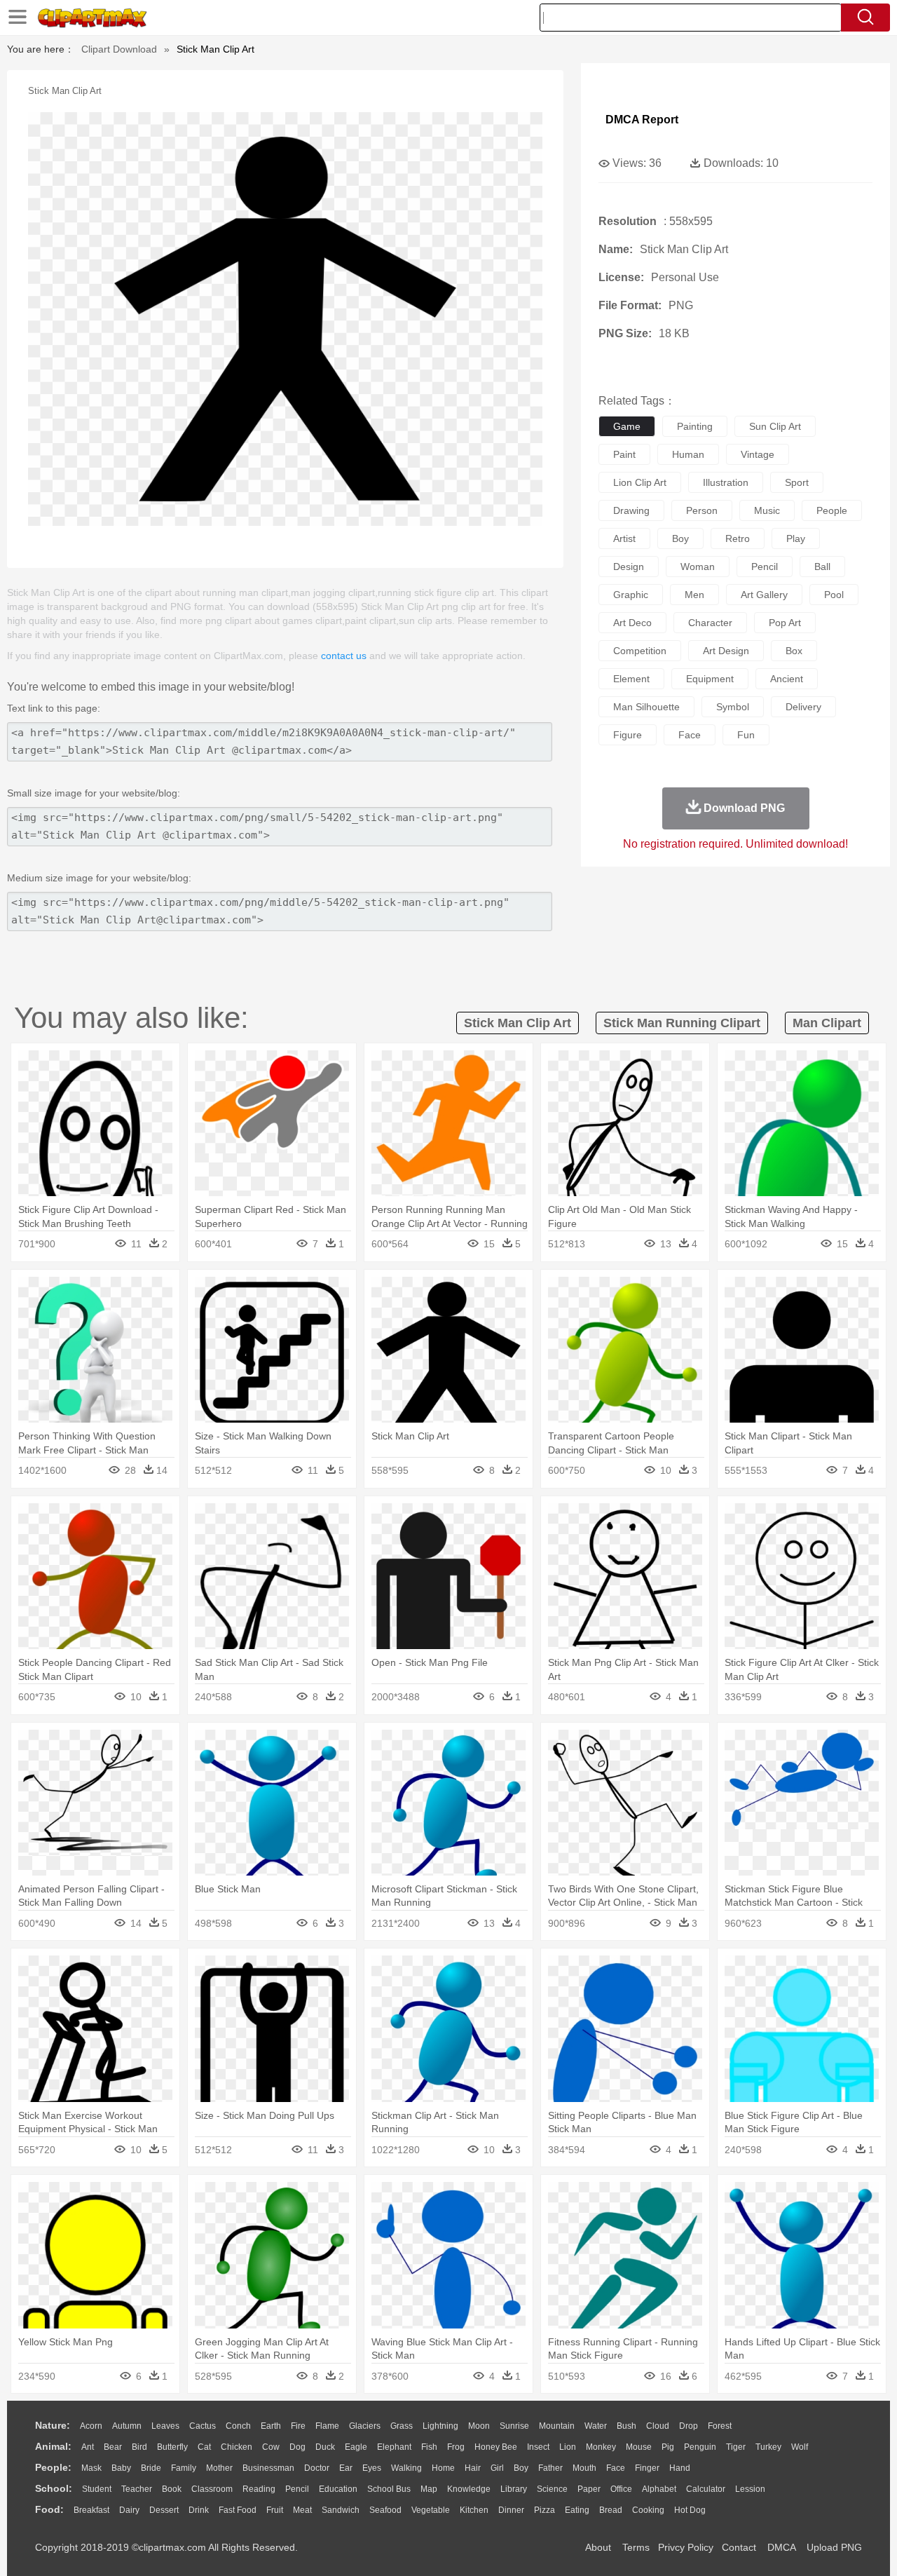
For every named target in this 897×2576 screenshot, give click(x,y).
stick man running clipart (682, 1023)
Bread (611, 2510)
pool (834, 595)
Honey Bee (496, 2447)
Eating (577, 2510)
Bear (113, 2447)
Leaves (165, 2426)
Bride (151, 2468)
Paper (589, 2489)
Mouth (584, 2468)
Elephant (394, 2447)
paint (624, 454)
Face (616, 2468)
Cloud (658, 2426)
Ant (88, 2447)
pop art (785, 623)
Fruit (275, 2510)
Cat (204, 2447)
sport (797, 482)
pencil (765, 567)
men (694, 595)
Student (97, 2489)
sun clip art (775, 426)
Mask (91, 2468)
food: (49, 2509)
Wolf (800, 2447)
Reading (259, 2489)
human (688, 454)
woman (698, 567)
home (443, 2468)
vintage (758, 454)
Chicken (237, 2447)
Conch (238, 2426)
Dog (297, 2447)
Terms (636, 2547)
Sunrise (514, 2426)
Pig (668, 2447)
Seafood (385, 2510)
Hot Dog (690, 2510)
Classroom (212, 2489)
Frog (456, 2447)
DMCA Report (642, 120)
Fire (298, 2426)
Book (172, 2489)
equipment (710, 679)
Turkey (768, 2447)
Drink (199, 2510)
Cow (271, 2447)
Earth (271, 2426)
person (702, 510)
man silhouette (646, 707)
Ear (346, 2468)
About (598, 2547)
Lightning (440, 2426)
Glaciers (365, 2426)
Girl (497, 2468)
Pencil (297, 2489)
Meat (302, 2510)
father (550, 2468)
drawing (631, 510)
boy (680, 538)
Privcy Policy (686, 2547)
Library (514, 2489)
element (631, 679)
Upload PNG (834, 2547)
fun (746, 735)
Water (596, 2426)
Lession (750, 2489)
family (184, 2468)
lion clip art (640, 482)
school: (54, 2488)
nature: (53, 2425)
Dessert (164, 2510)
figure (628, 735)
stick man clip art (518, 1023)
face (690, 735)
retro (738, 538)
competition (640, 651)
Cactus (203, 2426)
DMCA (781, 2547)
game (627, 426)
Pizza (545, 2510)
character (710, 623)
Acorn (91, 2426)
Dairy (129, 2510)
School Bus (389, 2489)
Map (429, 2489)
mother (219, 2468)
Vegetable (431, 2510)
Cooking (648, 2510)
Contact (739, 2547)
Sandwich (341, 2510)
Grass (402, 2426)
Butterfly (172, 2447)
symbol (733, 707)
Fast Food (238, 2510)
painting (695, 426)
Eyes (372, 2468)
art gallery (764, 595)
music (767, 510)
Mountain (557, 2426)
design (629, 567)
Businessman (268, 2468)
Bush (626, 2426)
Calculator (706, 2489)
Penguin (700, 2447)
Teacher (137, 2489)
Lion (568, 2447)
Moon (479, 2426)
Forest (720, 2426)
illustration (726, 482)
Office (621, 2489)
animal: (53, 2446)
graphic (631, 595)
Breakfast (91, 2510)
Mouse (639, 2447)
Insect (538, 2447)
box (794, 651)
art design (726, 651)
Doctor (317, 2468)
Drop (689, 2426)
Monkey (601, 2447)
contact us (344, 656)
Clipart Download (119, 49)
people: (53, 2467)
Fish (429, 2447)
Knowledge (469, 2489)
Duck (325, 2447)
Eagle (356, 2447)
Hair (473, 2468)
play (796, 538)
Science (552, 2489)
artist (624, 538)
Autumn (127, 2426)
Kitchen (474, 2510)
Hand (680, 2468)
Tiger (736, 2447)
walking (406, 2468)
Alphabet (659, 2489)
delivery (803, 707)
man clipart (827, 1023)
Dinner (511, 2510)
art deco (632, 623)
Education (338, 2489)
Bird (139, 2447)
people (832, 510)
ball (822, 567)
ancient (787, 679)
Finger (647, 2468)
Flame (327, 2426)
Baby (121, 2468)
